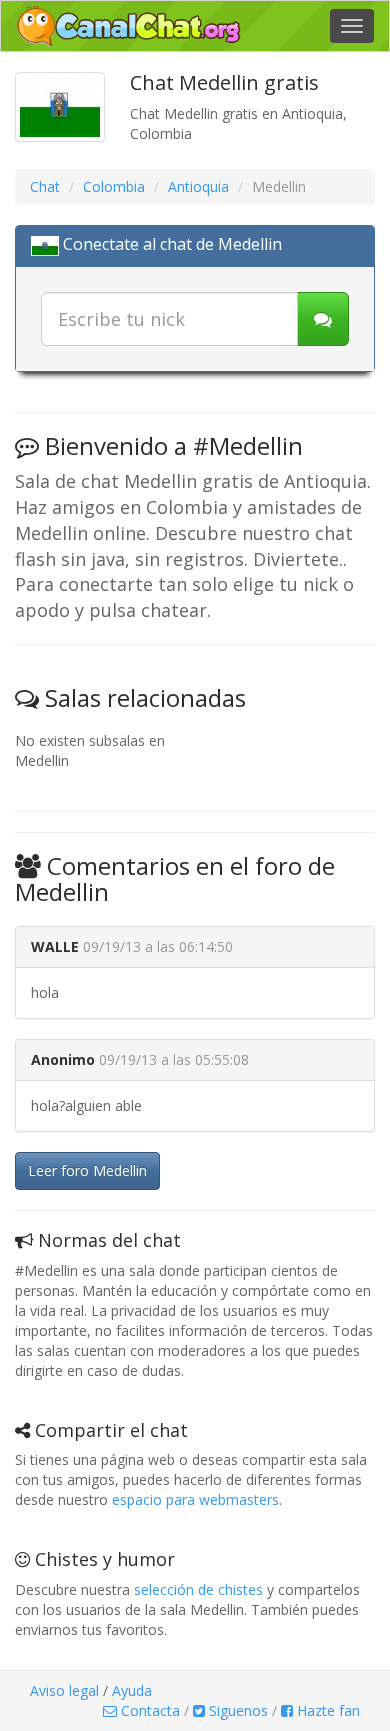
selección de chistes (198, 1589)
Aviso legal (64, 1690)
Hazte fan (326, 1710)
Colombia (114, 186)
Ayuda (132, 1690)
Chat (45, 186)
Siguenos (236, 1710)
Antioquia (198, 186)
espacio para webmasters (195, 1499)
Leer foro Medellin (87, 1170)
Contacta (148, 1710)
